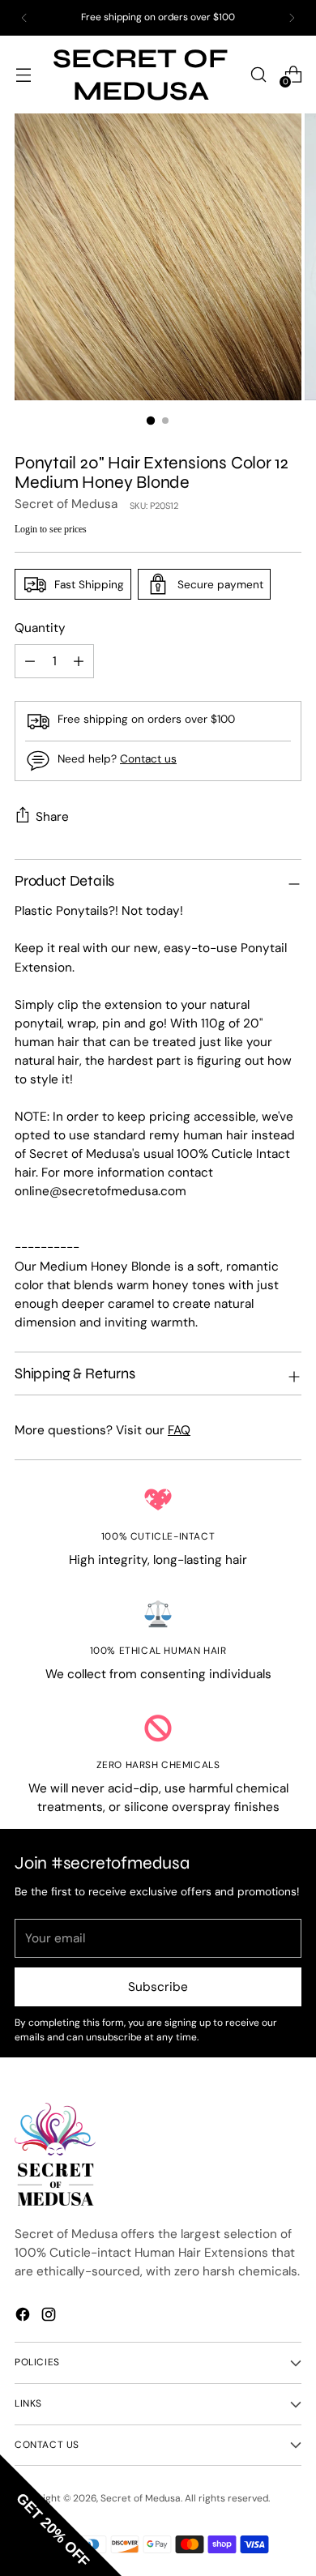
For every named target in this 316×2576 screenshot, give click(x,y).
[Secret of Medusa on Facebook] (24, 2314)
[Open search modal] (258, 74)
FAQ (179, 1430)
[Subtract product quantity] (79, 661)
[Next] (292, 18)
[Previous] (24, 18)
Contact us (148, 758)
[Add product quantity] (30, 661)
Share (52, 817)
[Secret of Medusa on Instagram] (50, 2314)
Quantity (40, 628)
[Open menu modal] (23, 74)
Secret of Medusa (66, 504)
